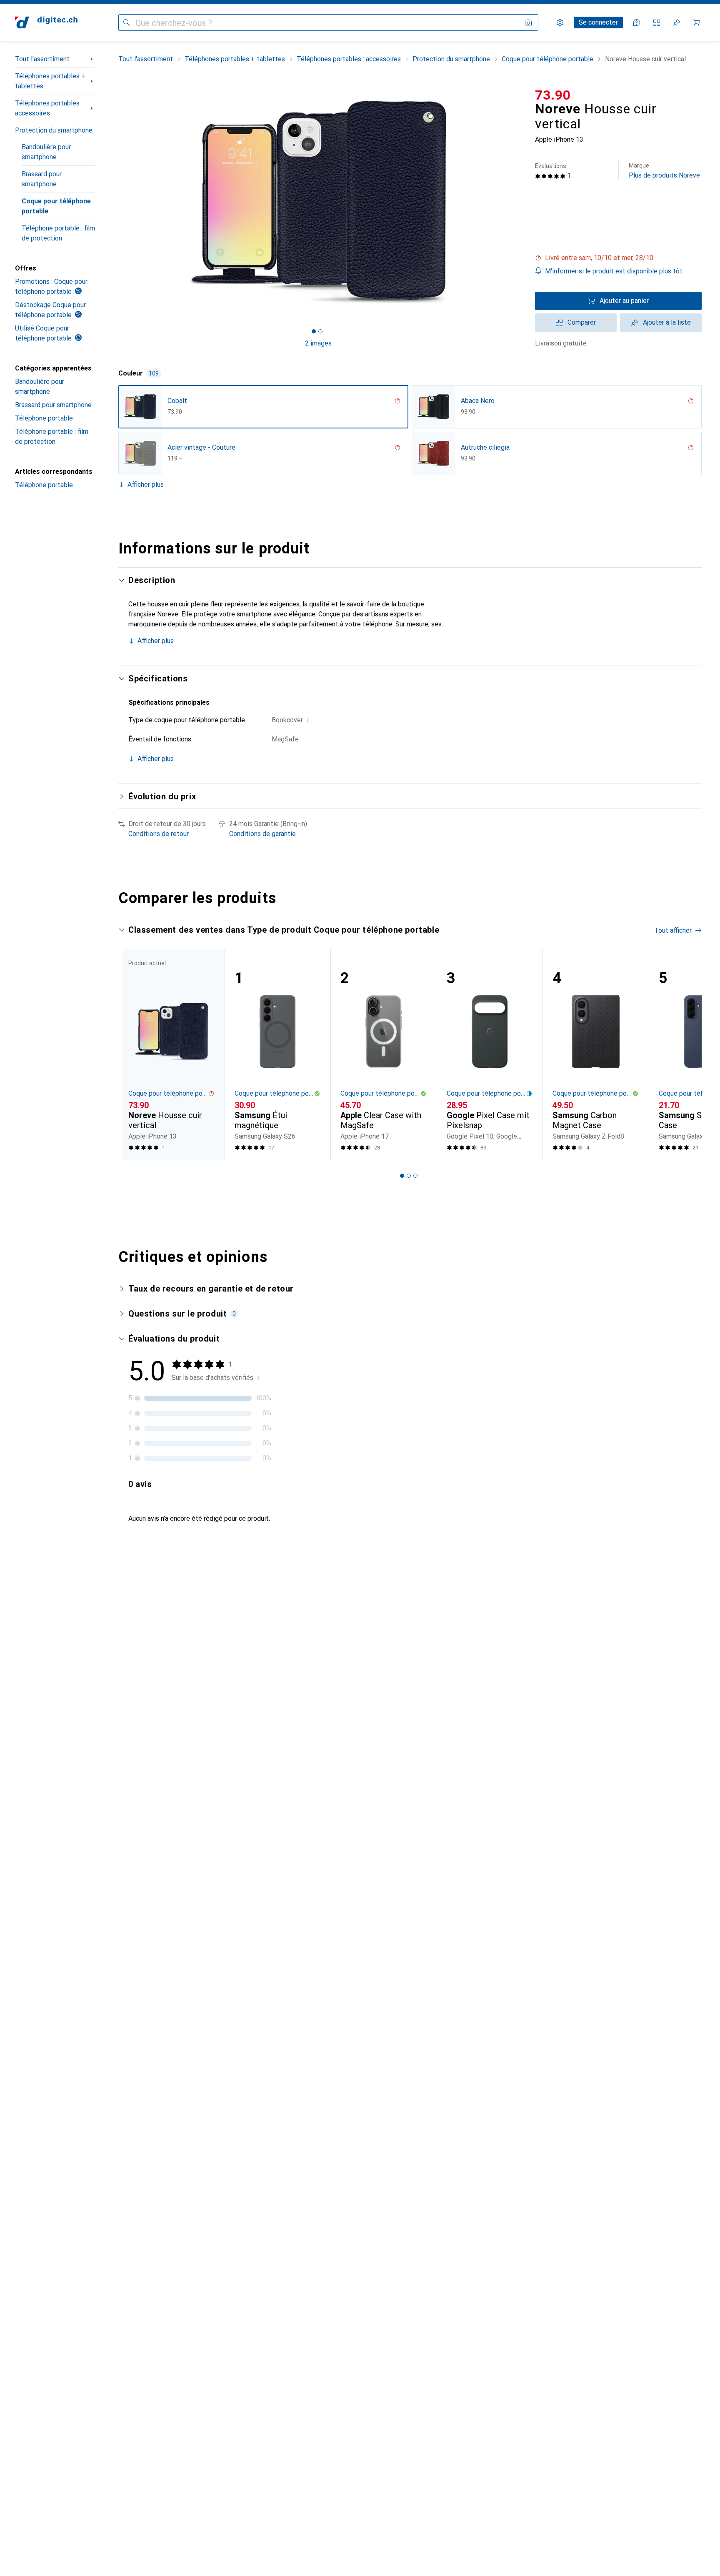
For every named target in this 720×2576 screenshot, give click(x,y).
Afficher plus (146, 484)
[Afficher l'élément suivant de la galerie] (520, 202)
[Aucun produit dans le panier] (697, 23)
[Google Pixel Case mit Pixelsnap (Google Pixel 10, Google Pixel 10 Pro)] (490, 1055)
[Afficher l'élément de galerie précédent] (117, 202)
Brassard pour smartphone (42, 179)
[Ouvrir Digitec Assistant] (637, 23)
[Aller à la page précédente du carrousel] (133, 1054)
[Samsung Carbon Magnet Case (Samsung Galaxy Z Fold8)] (596, 1055)
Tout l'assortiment (42, 59)
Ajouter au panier (624, 301)
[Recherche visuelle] (528, 23)
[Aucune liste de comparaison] (657, 23)
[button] (618, 258)
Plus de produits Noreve (664, 171)
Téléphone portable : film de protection (58, 233)
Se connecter (598, 22)
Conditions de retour (159, 834)
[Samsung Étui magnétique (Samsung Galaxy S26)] (278, 1055)
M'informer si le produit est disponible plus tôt (614, 271)
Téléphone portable (44, 418)
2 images (318, 343)
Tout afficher (673, 930)
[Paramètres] (560, 23)
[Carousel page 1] (314, 331)
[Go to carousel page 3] (415, 1176)
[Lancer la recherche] (127, 23)
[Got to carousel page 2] (320, 331)
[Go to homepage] (46, 23)
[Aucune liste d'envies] (677, 23)
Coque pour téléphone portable (56, 206)
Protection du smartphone (54, 130)
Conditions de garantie (262, 834)
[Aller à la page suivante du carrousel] (687, 1054)
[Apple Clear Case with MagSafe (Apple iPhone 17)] (384, 1055)
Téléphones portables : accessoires (49, 108)
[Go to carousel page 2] (409, 1176)
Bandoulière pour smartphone (46, 152)
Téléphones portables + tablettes (50, 81)
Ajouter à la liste (667, 322)
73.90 (553, 95)
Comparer (582, 322)
